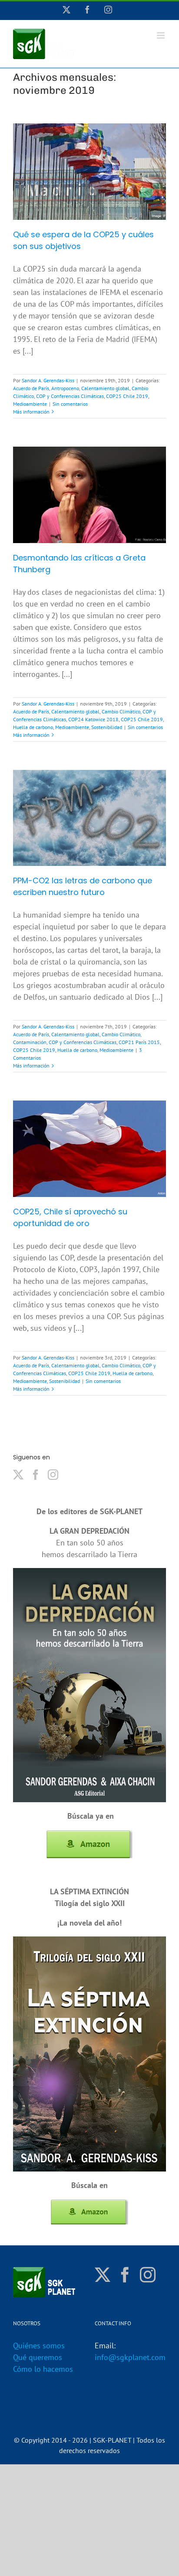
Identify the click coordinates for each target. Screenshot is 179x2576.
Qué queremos (38, 2357)
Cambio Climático (121, 711)
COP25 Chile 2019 (127, 396)
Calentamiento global (105, 388)
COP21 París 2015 (139, 1042)
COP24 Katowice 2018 (93, 719)
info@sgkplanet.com (130, 2357)
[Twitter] (18, 1475)
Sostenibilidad (107, 727)
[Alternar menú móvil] (161, 35)
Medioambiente (30, 404)
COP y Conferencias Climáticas (70, 396)
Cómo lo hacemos (43, 2369)
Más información (31, 412)
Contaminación (30, 1042)
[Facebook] (36, 1475)
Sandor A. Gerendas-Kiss (48, 380)
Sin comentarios (70, 404)
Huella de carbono (33, 727)
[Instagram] (53, 1475)
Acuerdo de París (31, 388)
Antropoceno (65, 388)
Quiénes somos (39, 2346)
